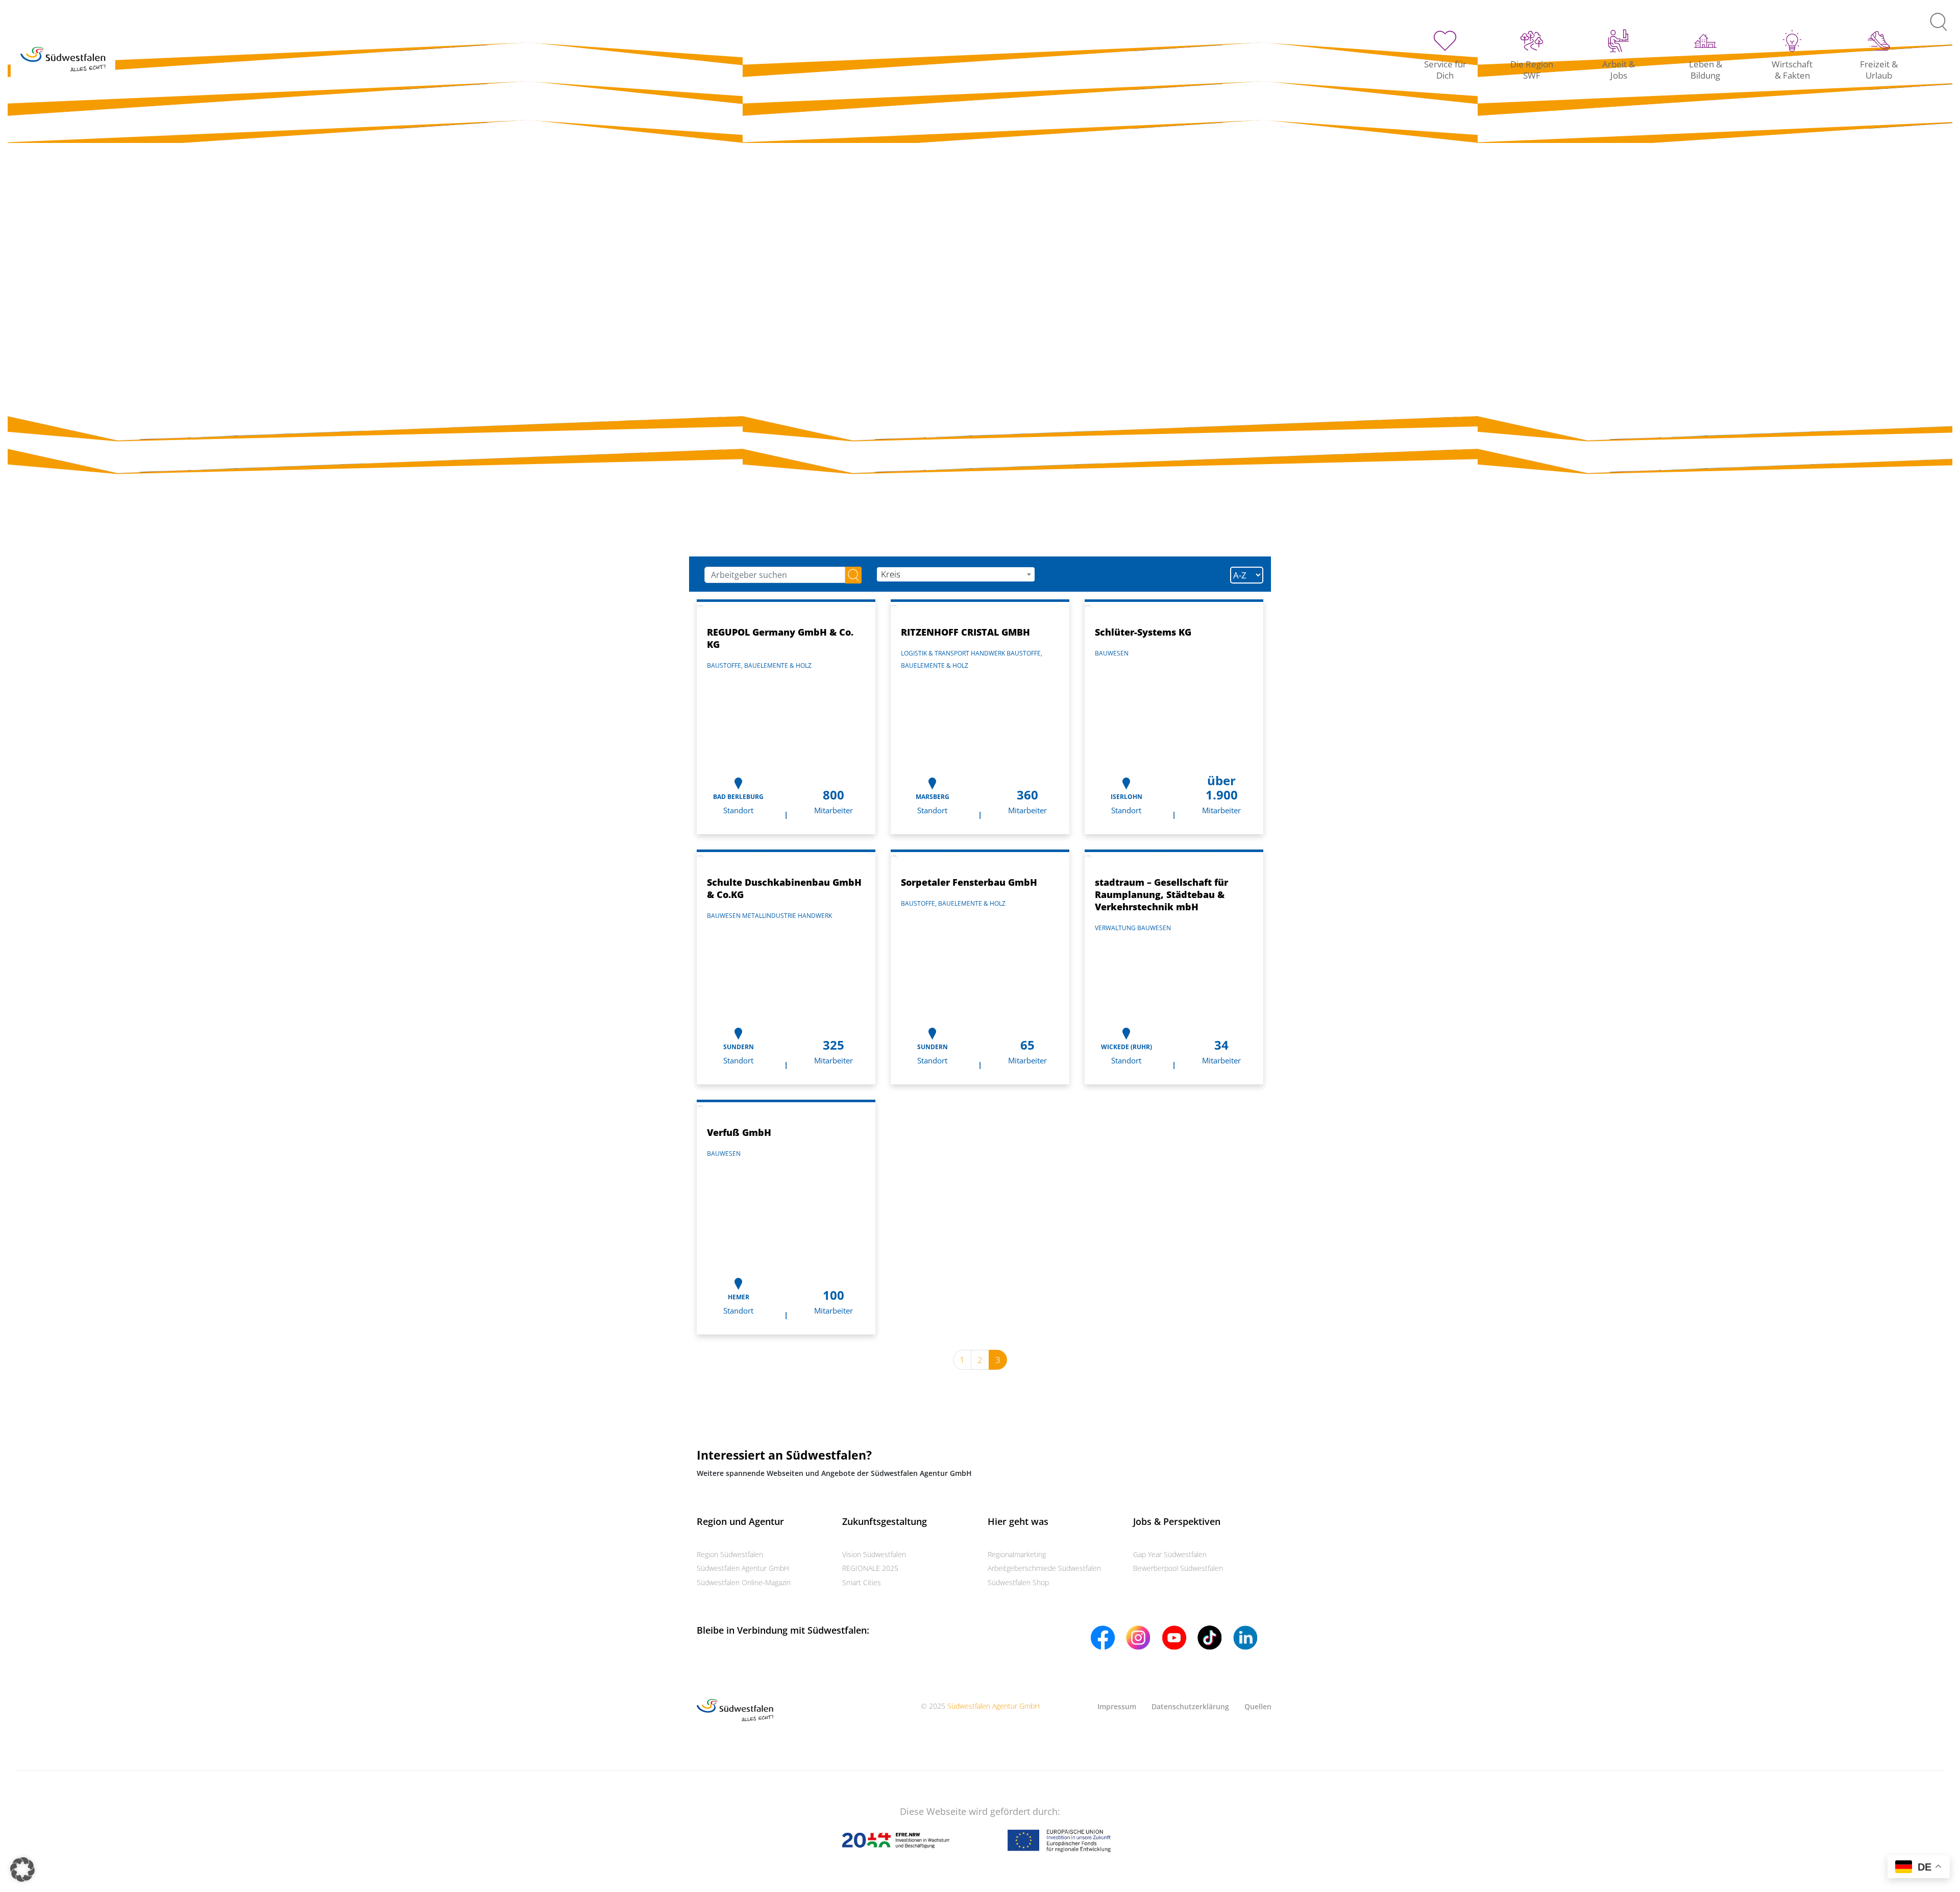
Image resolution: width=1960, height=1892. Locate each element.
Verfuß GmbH (739, 1132)
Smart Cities (862, 1582)
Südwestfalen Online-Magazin (744, 1582)
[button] (22, 1870)
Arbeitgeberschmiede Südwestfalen (1044, 1568)
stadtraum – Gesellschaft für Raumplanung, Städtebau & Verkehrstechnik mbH (1161, 894)
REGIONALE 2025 (870, 1568)
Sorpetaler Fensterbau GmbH (969, 882)
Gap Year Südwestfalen (1170, 1554)
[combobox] (955, 574)
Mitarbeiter (834, 810)
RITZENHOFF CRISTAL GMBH (965, 632)
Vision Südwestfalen (874, 1554)
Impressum (1117, 1706)
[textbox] (955, 574)
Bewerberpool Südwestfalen (1178, 1568)
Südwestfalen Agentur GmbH (743, 1568)
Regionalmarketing (1017, 1554)
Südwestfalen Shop (1018, 1582)
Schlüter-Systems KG (1143, 632)
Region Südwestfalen (730, 1554)
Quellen (1258, 1706)
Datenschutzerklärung (1190, 1706)
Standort (738, 810)
